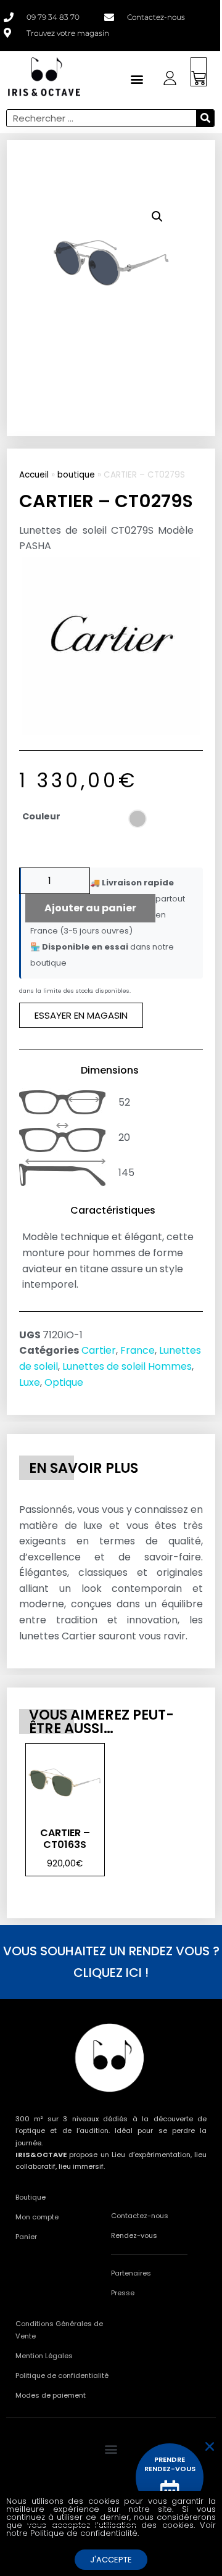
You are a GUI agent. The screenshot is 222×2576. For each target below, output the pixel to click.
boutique (76, 475)
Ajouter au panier (90, 908)
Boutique (31, 2197)
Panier (26, 2237)
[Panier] (199, 72)
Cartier (99, 1350)
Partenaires (131, 2273)
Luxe (30, 1382)
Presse (123, 2293)
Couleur (41, 816)
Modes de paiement (51, 2395)
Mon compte (37, 2217)
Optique (64, 1382)
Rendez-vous (134, 2235)
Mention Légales (44, 2356)
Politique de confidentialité (62, 2375)
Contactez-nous (140, 2216)
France (138, 1350)
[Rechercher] (205, 118)
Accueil (34, 475)
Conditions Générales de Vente (59, 2330)
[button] (157, 217)
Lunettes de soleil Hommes (127, 1366)
